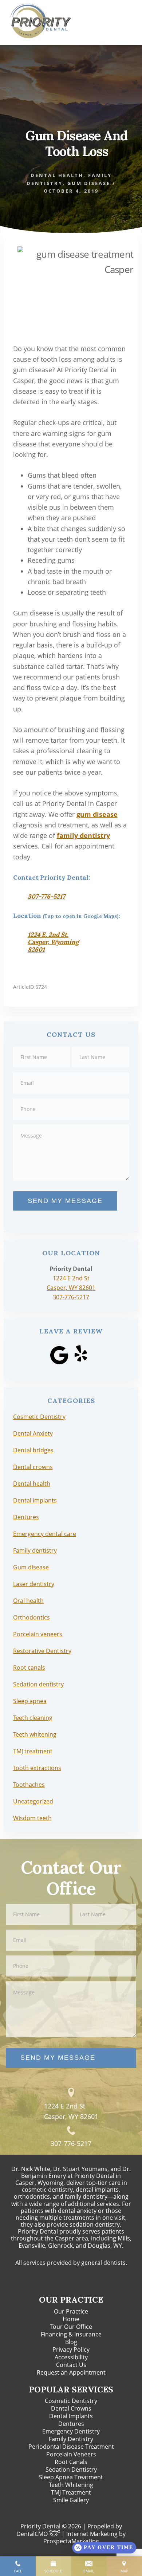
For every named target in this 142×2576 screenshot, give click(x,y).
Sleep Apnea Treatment (71, 2477)
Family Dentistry (71, 2439)
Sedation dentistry (38, 1684)
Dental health (57, 175)
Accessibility (71, 2357)
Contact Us (71, 2365)
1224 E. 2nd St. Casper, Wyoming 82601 (53, 942)
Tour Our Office (71, 2327)
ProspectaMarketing (71, 2541)
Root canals (29, 1668)
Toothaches (29, 1785)
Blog (71, 2342)
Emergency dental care (45, 1534)
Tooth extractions (37, 1768)
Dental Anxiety (33, 1433)
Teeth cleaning (33, 1718)
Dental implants (35, 1500)
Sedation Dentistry (71, 2469)
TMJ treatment (33, 1751)
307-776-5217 (46, 896)
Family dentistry (35, 1550)
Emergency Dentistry (71, 2431)
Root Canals (71, 2462)
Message (71, 1124)
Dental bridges (33, 1450)
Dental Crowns (71, 2408)
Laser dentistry (34, 1584)
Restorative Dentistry (42, 1651)
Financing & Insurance (71, 2334)
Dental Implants (71, 2416)
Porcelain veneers (38, 1634)
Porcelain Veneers (71, 2454)
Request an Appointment (71, 2372)
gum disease (97, 814)
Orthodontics (31, 1617)
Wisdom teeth (32, 1818)
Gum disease (89, 183)
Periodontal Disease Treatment (71, 2447)
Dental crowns (33, 1467)
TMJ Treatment (71, 2492)
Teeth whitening (35, 1734)
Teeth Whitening (71, 2485)
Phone (71, 1098)
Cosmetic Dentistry (39, 1417)
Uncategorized (33, 1801)
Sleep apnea (30, 1701)
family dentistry (83, 835)
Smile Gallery (71, 2500)
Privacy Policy (71, 2350)
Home (71, 2319)
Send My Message (65, 1201)
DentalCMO (33, 2534)
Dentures (26, 1517)
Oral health (28, 1601)
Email (71, 1072)
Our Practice (71, 2311)
